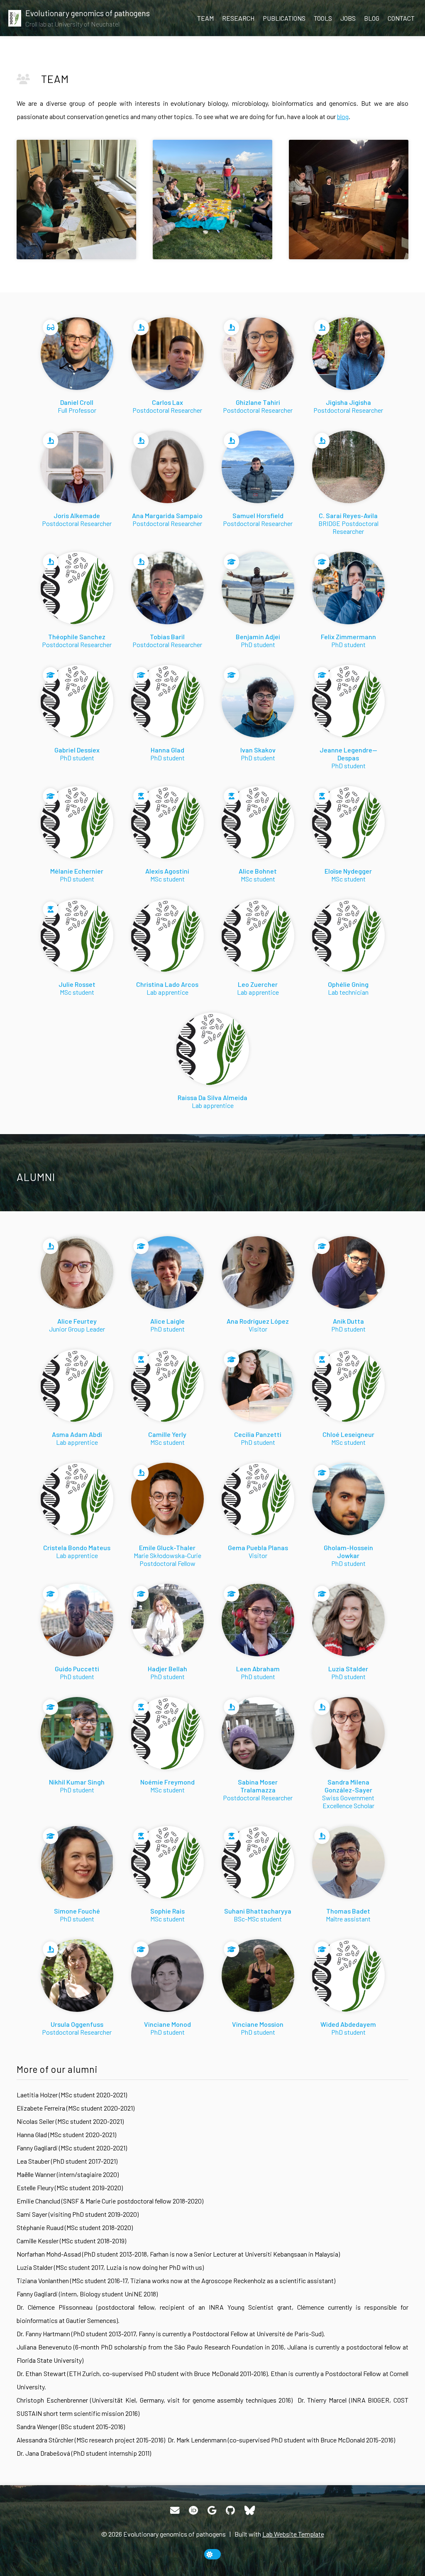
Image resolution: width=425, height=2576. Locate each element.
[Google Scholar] (212, 2510)
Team (205, 18)
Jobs (348, 18)
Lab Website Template (293, 2534)
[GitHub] (230, 2510)
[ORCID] (193, 2510)
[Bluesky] (250, 2510)
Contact (401, 18)
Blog (372, 18)
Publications (284, 18)
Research (238, 18)
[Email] (175, 2510)
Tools (323, 18)
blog (343, 116)
